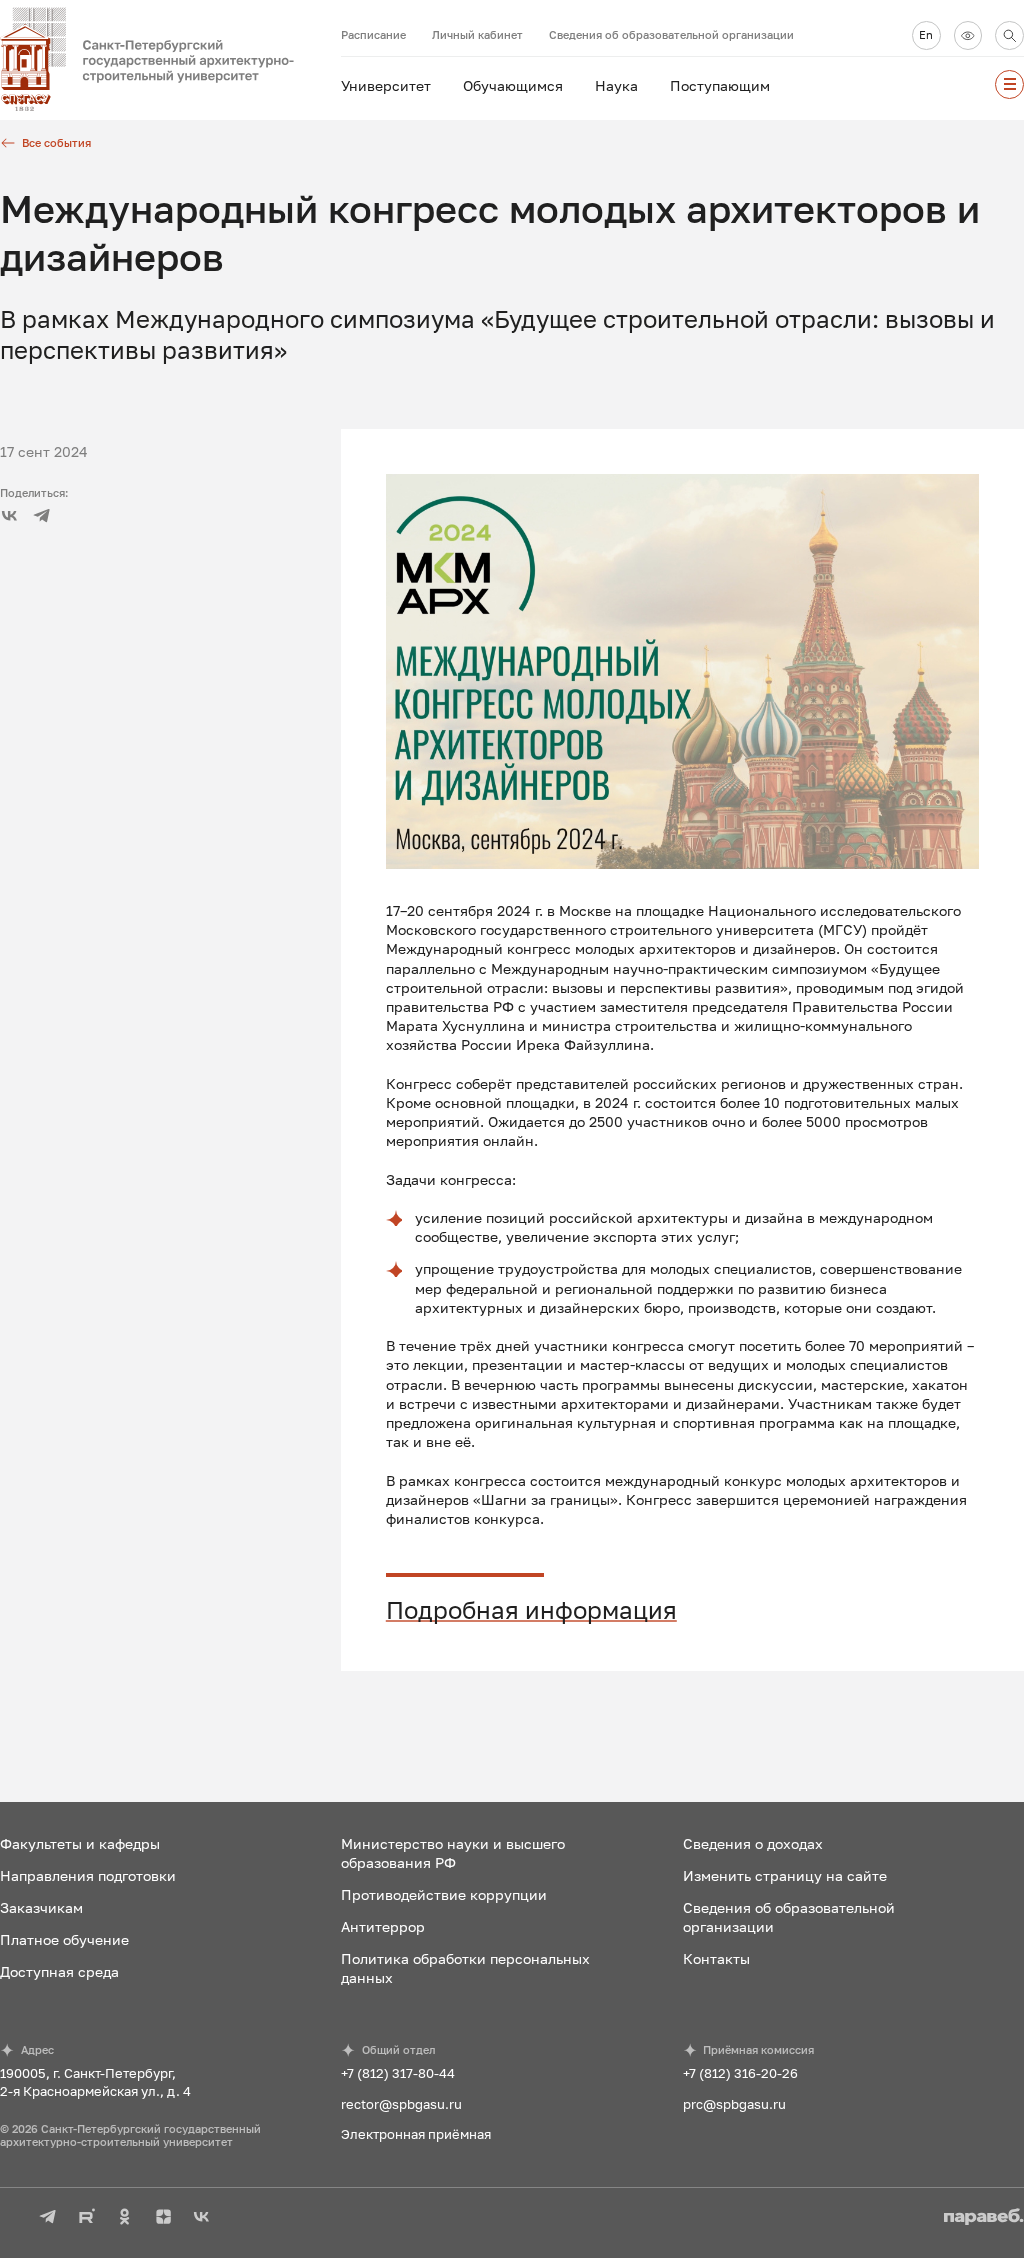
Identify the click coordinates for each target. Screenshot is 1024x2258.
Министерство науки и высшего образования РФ (453, 1853)
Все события (56, 142)
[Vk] (9, 515)
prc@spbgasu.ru (734, 2104)
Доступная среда (59, 1971)
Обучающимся (513, 85)
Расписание (373, 34)
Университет (386, 85)
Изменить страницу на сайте (785, 1875)
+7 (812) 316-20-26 (740, 2073)
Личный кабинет (477, 34)
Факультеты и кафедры (80, 1843)
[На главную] (170, 60)
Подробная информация (531, 1609)
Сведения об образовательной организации (671, 34)
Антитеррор (383, 1926)
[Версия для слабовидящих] (968, 35)
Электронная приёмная (416, 2134)
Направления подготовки (88, 1875)
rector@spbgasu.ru (401, 2104)
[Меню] (1009, 84)
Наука (616, 85)
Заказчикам (41, 1907)
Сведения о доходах (753, 1843)
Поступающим (720, 85)
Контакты (716, 1958)
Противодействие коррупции (444, 1894)
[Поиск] (1009, 35)
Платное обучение (64, 1939)
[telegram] (41, 515)
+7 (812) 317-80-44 (398, 2073)
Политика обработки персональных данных (465, 1968)
